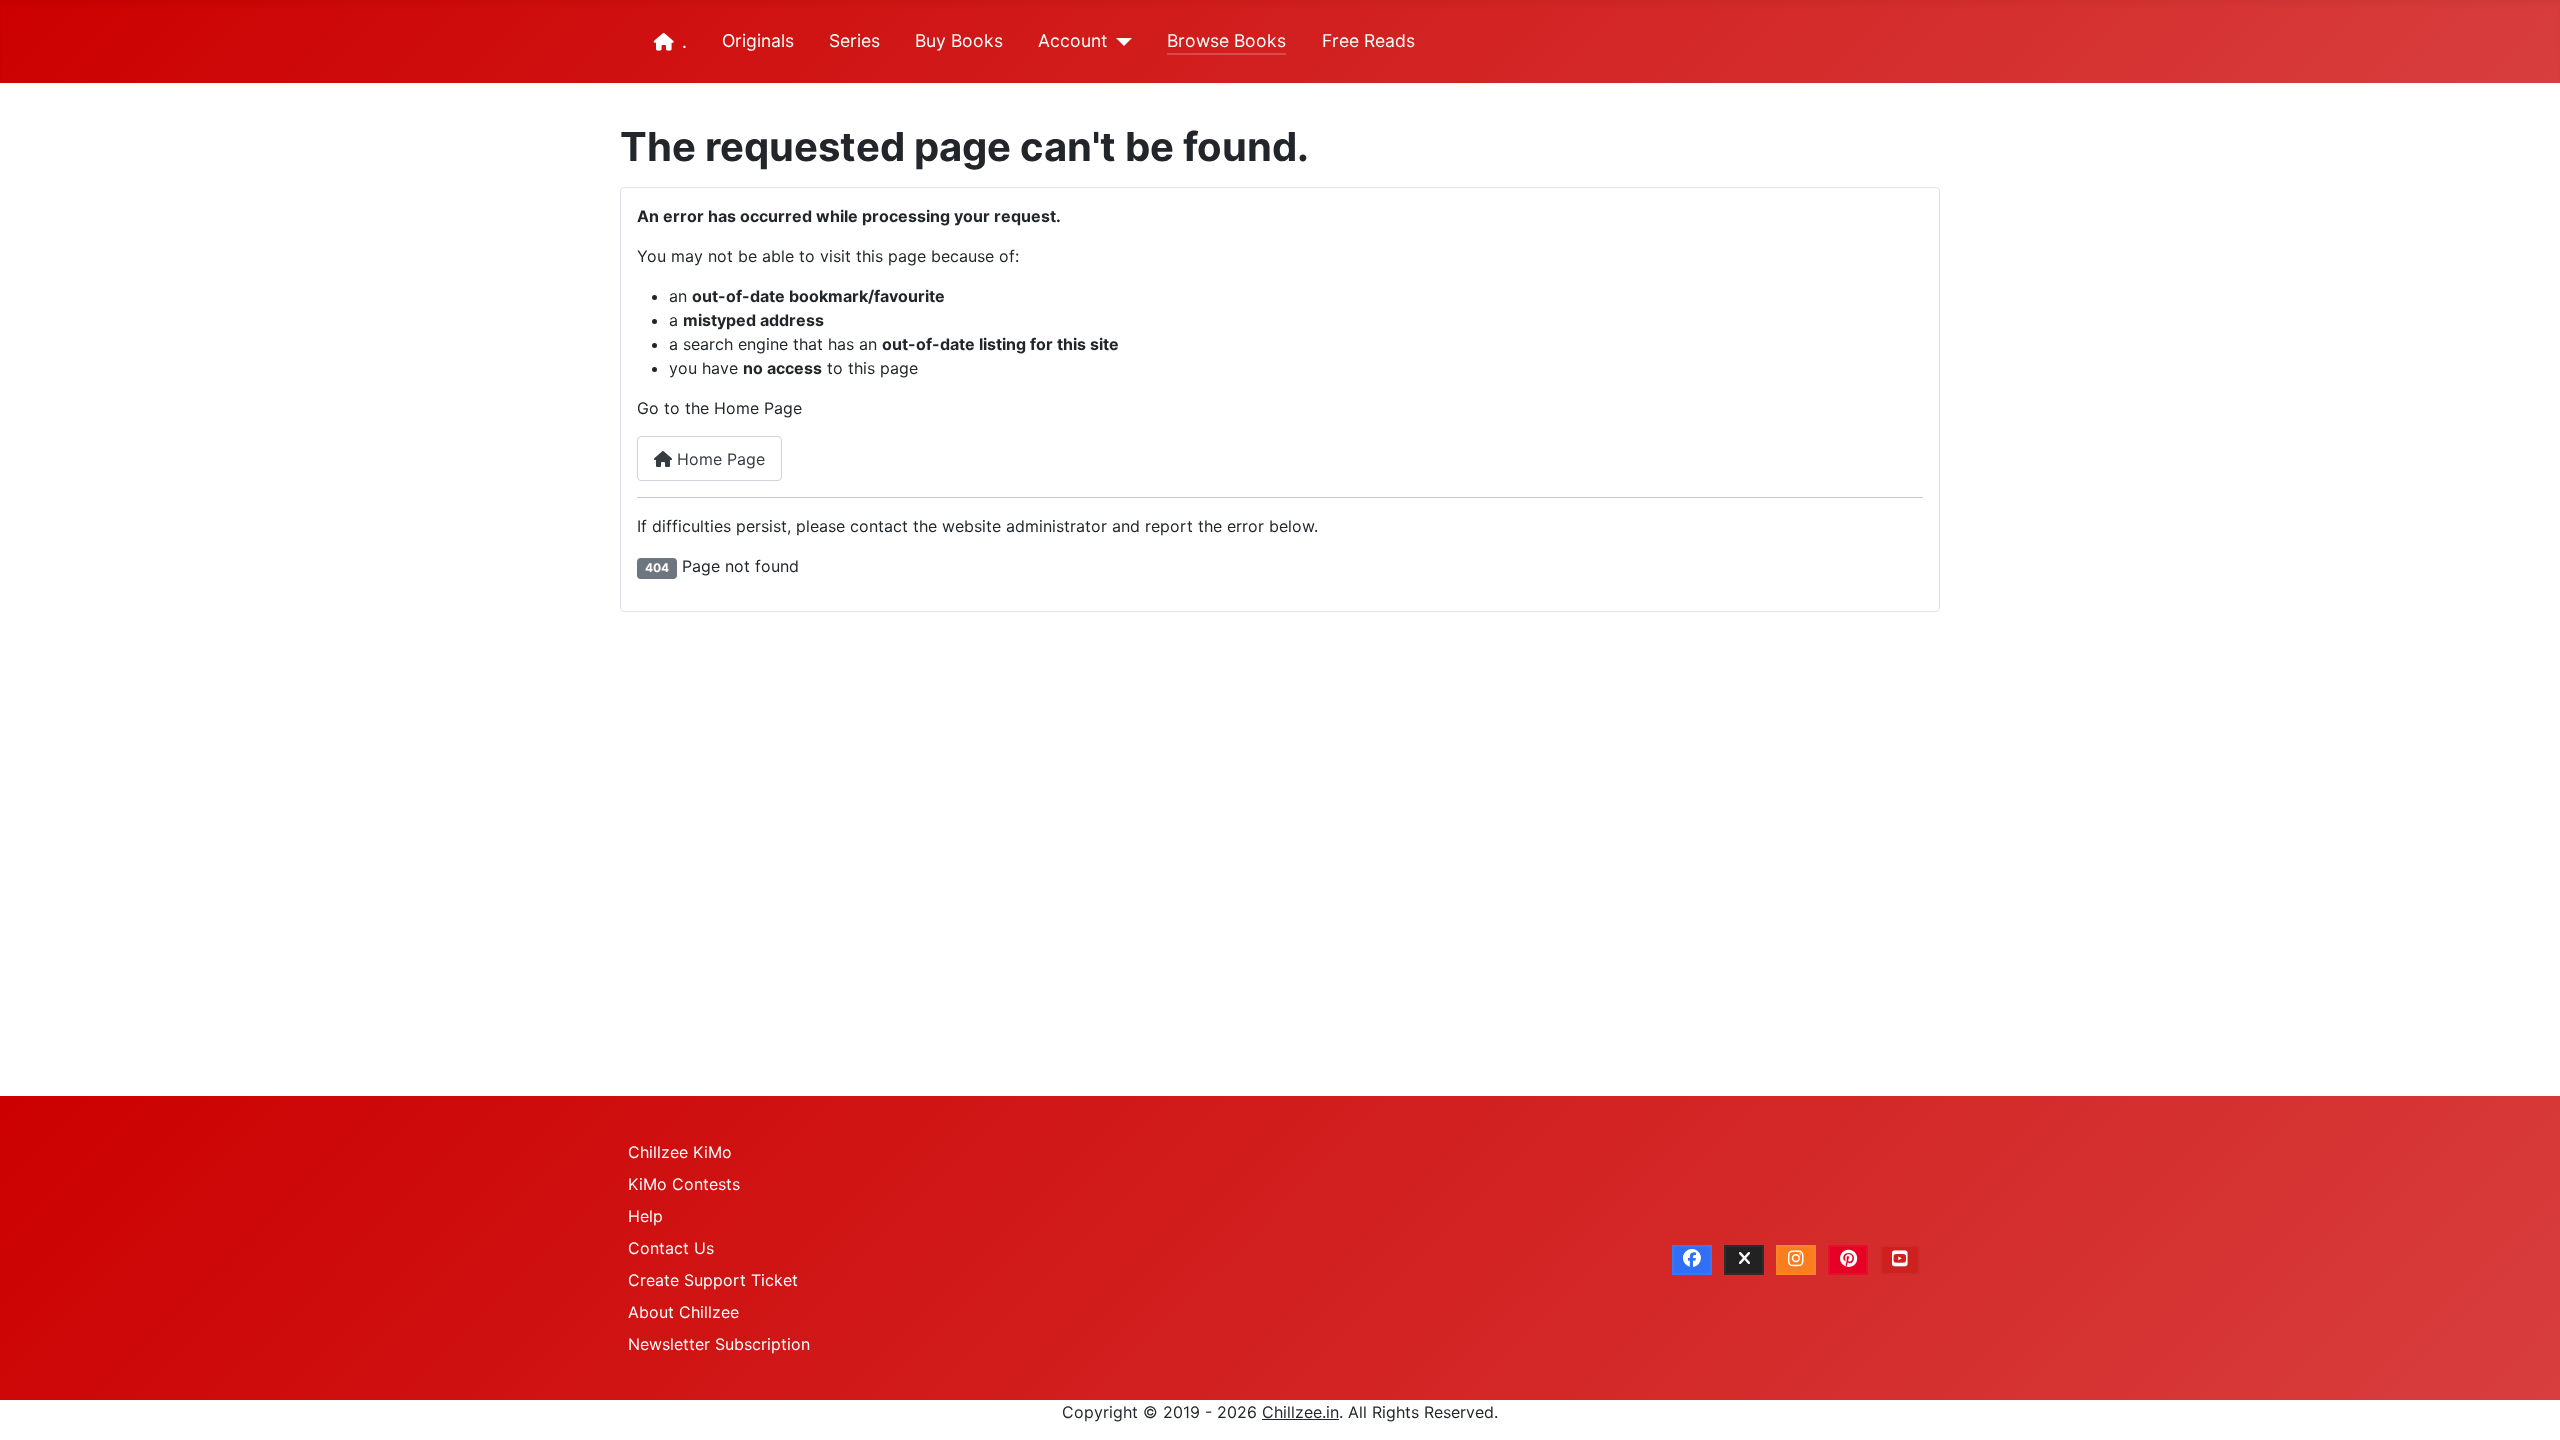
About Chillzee (683, 1312)
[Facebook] (1692, 1260)
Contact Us (671, 1248)
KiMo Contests (684, 1184)
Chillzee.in (1300, 1412)
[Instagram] (1796, 1260)
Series (854, 40)
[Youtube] (1900, 1260)
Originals (758, 40)
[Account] (1119, 42)
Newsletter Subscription (719, 1344)
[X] (1744, 1260)
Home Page (718, 459)
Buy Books (959, 40)
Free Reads (1368, 40)
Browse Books (1226, 40)
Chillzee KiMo (680, 1152)
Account (1072, 40)
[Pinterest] (1848, 1260)
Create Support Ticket (713, 1280)
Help (645, 1216)
